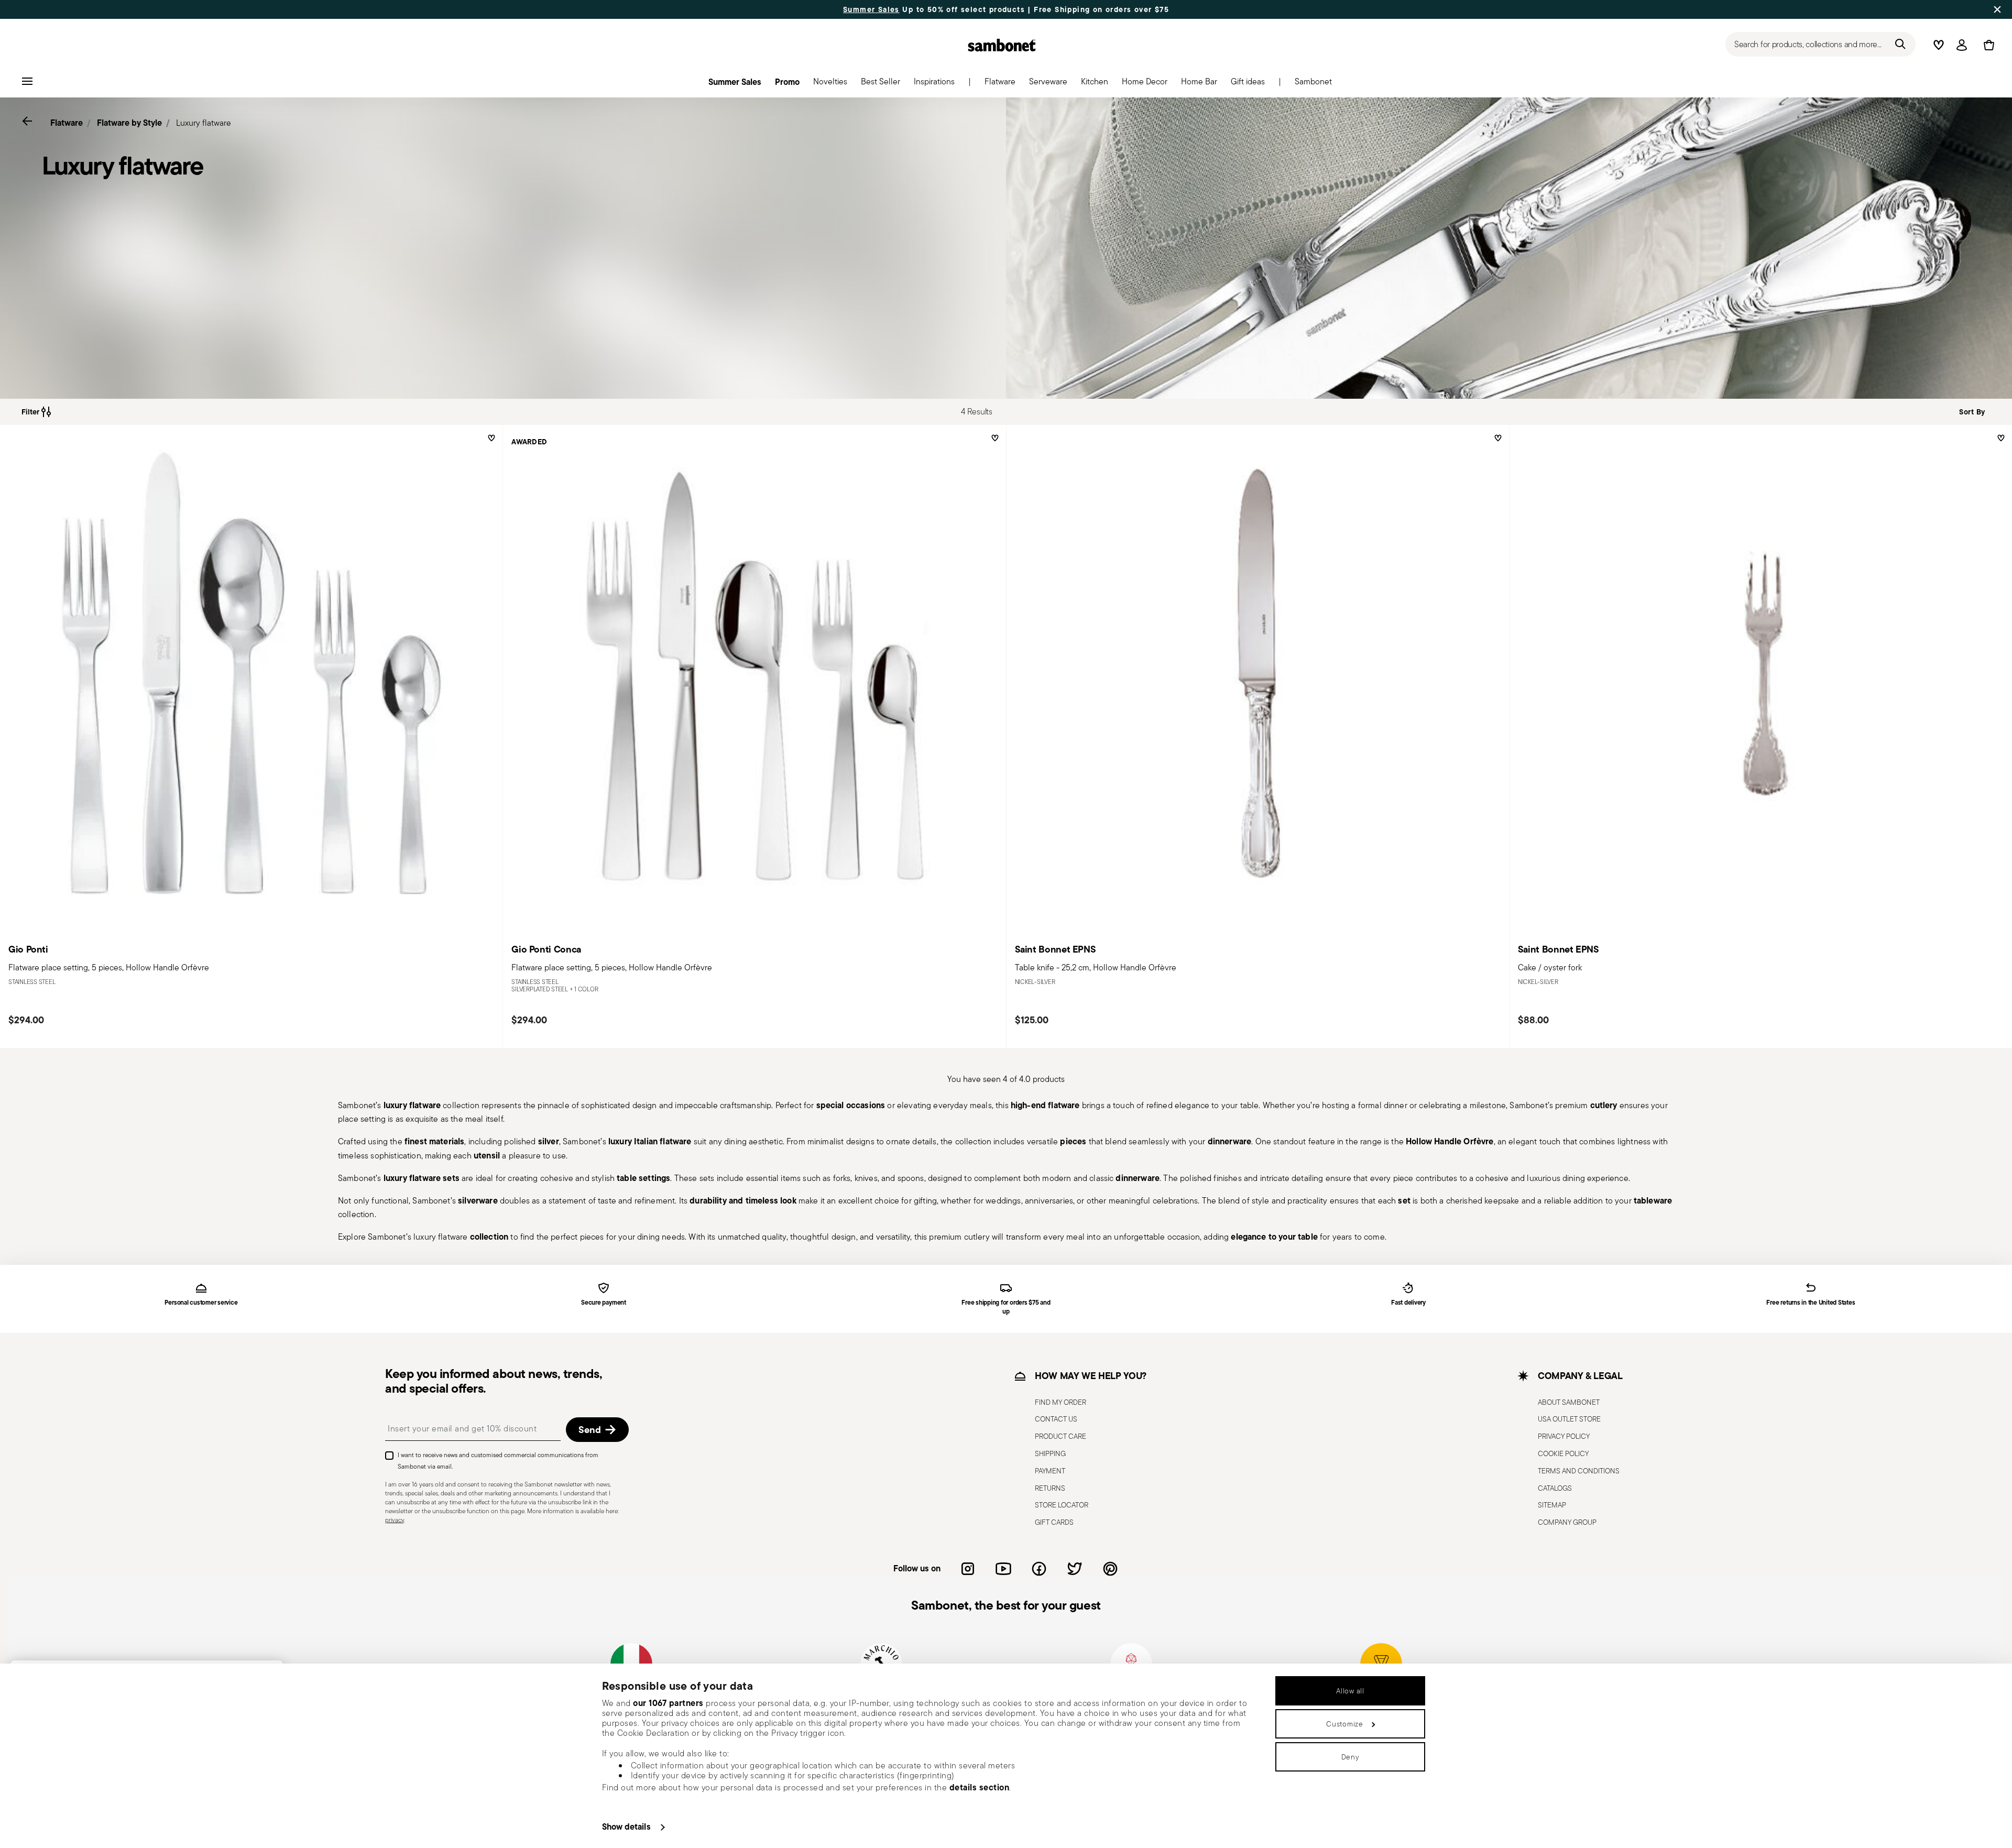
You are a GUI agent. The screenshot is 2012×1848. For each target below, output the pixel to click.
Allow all (1350, 1691)
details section (980, 1787)
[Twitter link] (1075, 1569)
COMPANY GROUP (1567, 1522)
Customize (1344, 1724)
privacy (395, 1520)
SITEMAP (1552, 1505)
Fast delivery (1408, 1303)
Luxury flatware (204, 123)
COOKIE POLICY (1563, 1453)
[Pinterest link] (1110, 1569)
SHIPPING (1050, 1453)
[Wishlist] (490, 442)
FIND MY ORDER (1060, 1402)
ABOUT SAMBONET (1569, 1402)
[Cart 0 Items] (1987, 45)
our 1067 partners (668, 1703)
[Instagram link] (968, 1569)
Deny (1351, 1757)
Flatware (67, 123)
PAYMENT (1050, 1471)
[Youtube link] (1003, 1569)
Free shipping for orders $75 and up (1006, 1307)
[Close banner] (1997, 9)
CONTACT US (1056, 1419)
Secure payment (604, 1303)
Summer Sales (871, 9)
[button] (1000, 84)
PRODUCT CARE (1060, 1436)
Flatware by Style (129, 123)
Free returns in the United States (1811, 1303)
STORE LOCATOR (1062, 1505)
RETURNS (1050, 1488)
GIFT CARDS (1054, 1522)
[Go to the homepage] (1002, 45)
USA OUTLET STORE (1569, 1419)
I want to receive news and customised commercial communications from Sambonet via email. (498, 1461)
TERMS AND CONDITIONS (1579, 1471)
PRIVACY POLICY (1564, 1436)
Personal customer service (201, 1303)
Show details (626, 1827)
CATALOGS (1555, 1488)
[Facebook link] (1039, 1569)
